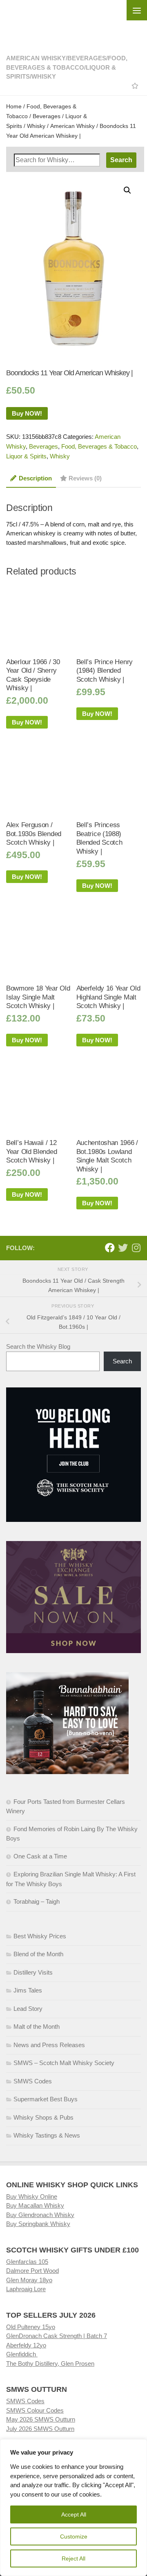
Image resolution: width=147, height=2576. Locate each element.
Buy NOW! (27, 413)
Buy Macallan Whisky (35, 2205)
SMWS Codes (33, 2081)
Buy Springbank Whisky (38, 2224)
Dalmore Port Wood (32, 2271)
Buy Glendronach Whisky (40, 2215)
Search (122, 1361)
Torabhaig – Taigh (37, 1901)
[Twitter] (123, 1248)
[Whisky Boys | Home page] (73, 21)
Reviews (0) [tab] (85, 478)
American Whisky (36, 58)
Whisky (44, 76)
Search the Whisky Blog (38, 1346)
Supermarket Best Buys (46, 2099)
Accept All (74, 2514)
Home (14, 107)
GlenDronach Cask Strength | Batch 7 (57, 2336)
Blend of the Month (38, 1954)
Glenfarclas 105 (27, 2262)
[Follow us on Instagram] (136, 1248)
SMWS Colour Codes (35, 2410)
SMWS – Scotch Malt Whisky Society (64, 2063)
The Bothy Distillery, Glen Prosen (50, 2364)
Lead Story (28, 2009)
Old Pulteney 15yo (31, 2327)
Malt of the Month (37, 2027)
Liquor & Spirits (26, 456)
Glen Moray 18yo (29, 2280)
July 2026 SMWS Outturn (40, 2429)
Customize (74, 2536)
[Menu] (137, 10)
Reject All (73, 2558)
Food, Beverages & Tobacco (99, 446)
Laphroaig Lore (26, 2289)
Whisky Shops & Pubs (43, 2117)
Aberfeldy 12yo (26, 2345)
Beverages (87, 58)
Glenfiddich (22, 2354)
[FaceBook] (110, 1248)
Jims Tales (28, 1990)
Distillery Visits (33, 1972)
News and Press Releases (49, 2045)
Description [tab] (35, 478)
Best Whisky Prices (40, 1936)
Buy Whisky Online (32, 2196)
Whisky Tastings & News (47, 2135)
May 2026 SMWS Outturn (41, 2419)
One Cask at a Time (40, 1856)
